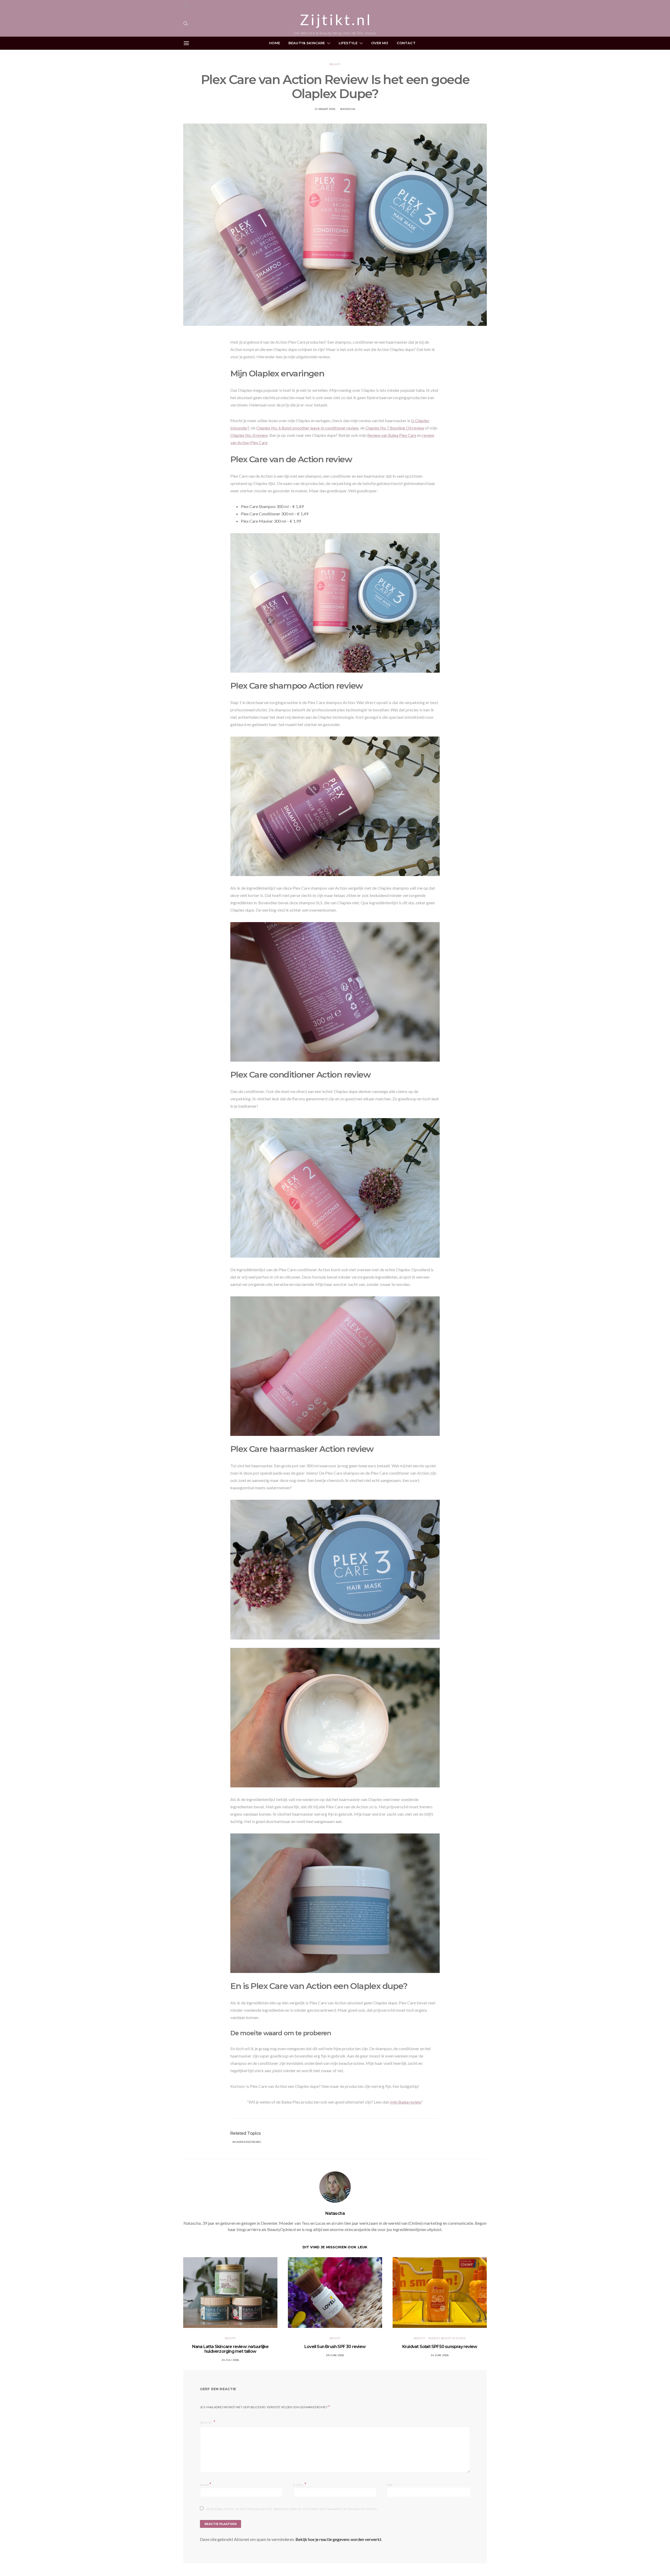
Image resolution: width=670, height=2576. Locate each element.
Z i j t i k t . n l (335, 20)
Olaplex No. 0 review (249, 435)
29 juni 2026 (335, 2355)
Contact (406, 43)
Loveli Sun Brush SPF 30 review (335, 2347)
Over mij (380, 43)
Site (390, 2485)
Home (275, 43)
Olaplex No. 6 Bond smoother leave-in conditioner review (307, 428)
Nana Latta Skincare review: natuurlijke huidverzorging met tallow (230, 2349)
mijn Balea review (406, 2102)
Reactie (206, 2423)
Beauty (335, 64)
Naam (206, 2485)
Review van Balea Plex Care (392, 435)
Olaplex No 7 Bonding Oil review (395, 428)
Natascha (348, 109)
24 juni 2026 (440, 2355)
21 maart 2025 (325, 109)
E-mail (300, 2485)
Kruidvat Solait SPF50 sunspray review (440, 2347)
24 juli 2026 (230, 2360)
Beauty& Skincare (307, 43)
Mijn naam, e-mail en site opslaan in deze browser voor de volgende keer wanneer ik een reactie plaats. (292, 2509)
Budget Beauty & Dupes (447, 2338)
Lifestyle (348, 43)
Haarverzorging (248, 2142)
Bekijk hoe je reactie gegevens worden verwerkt (338, 2539)
